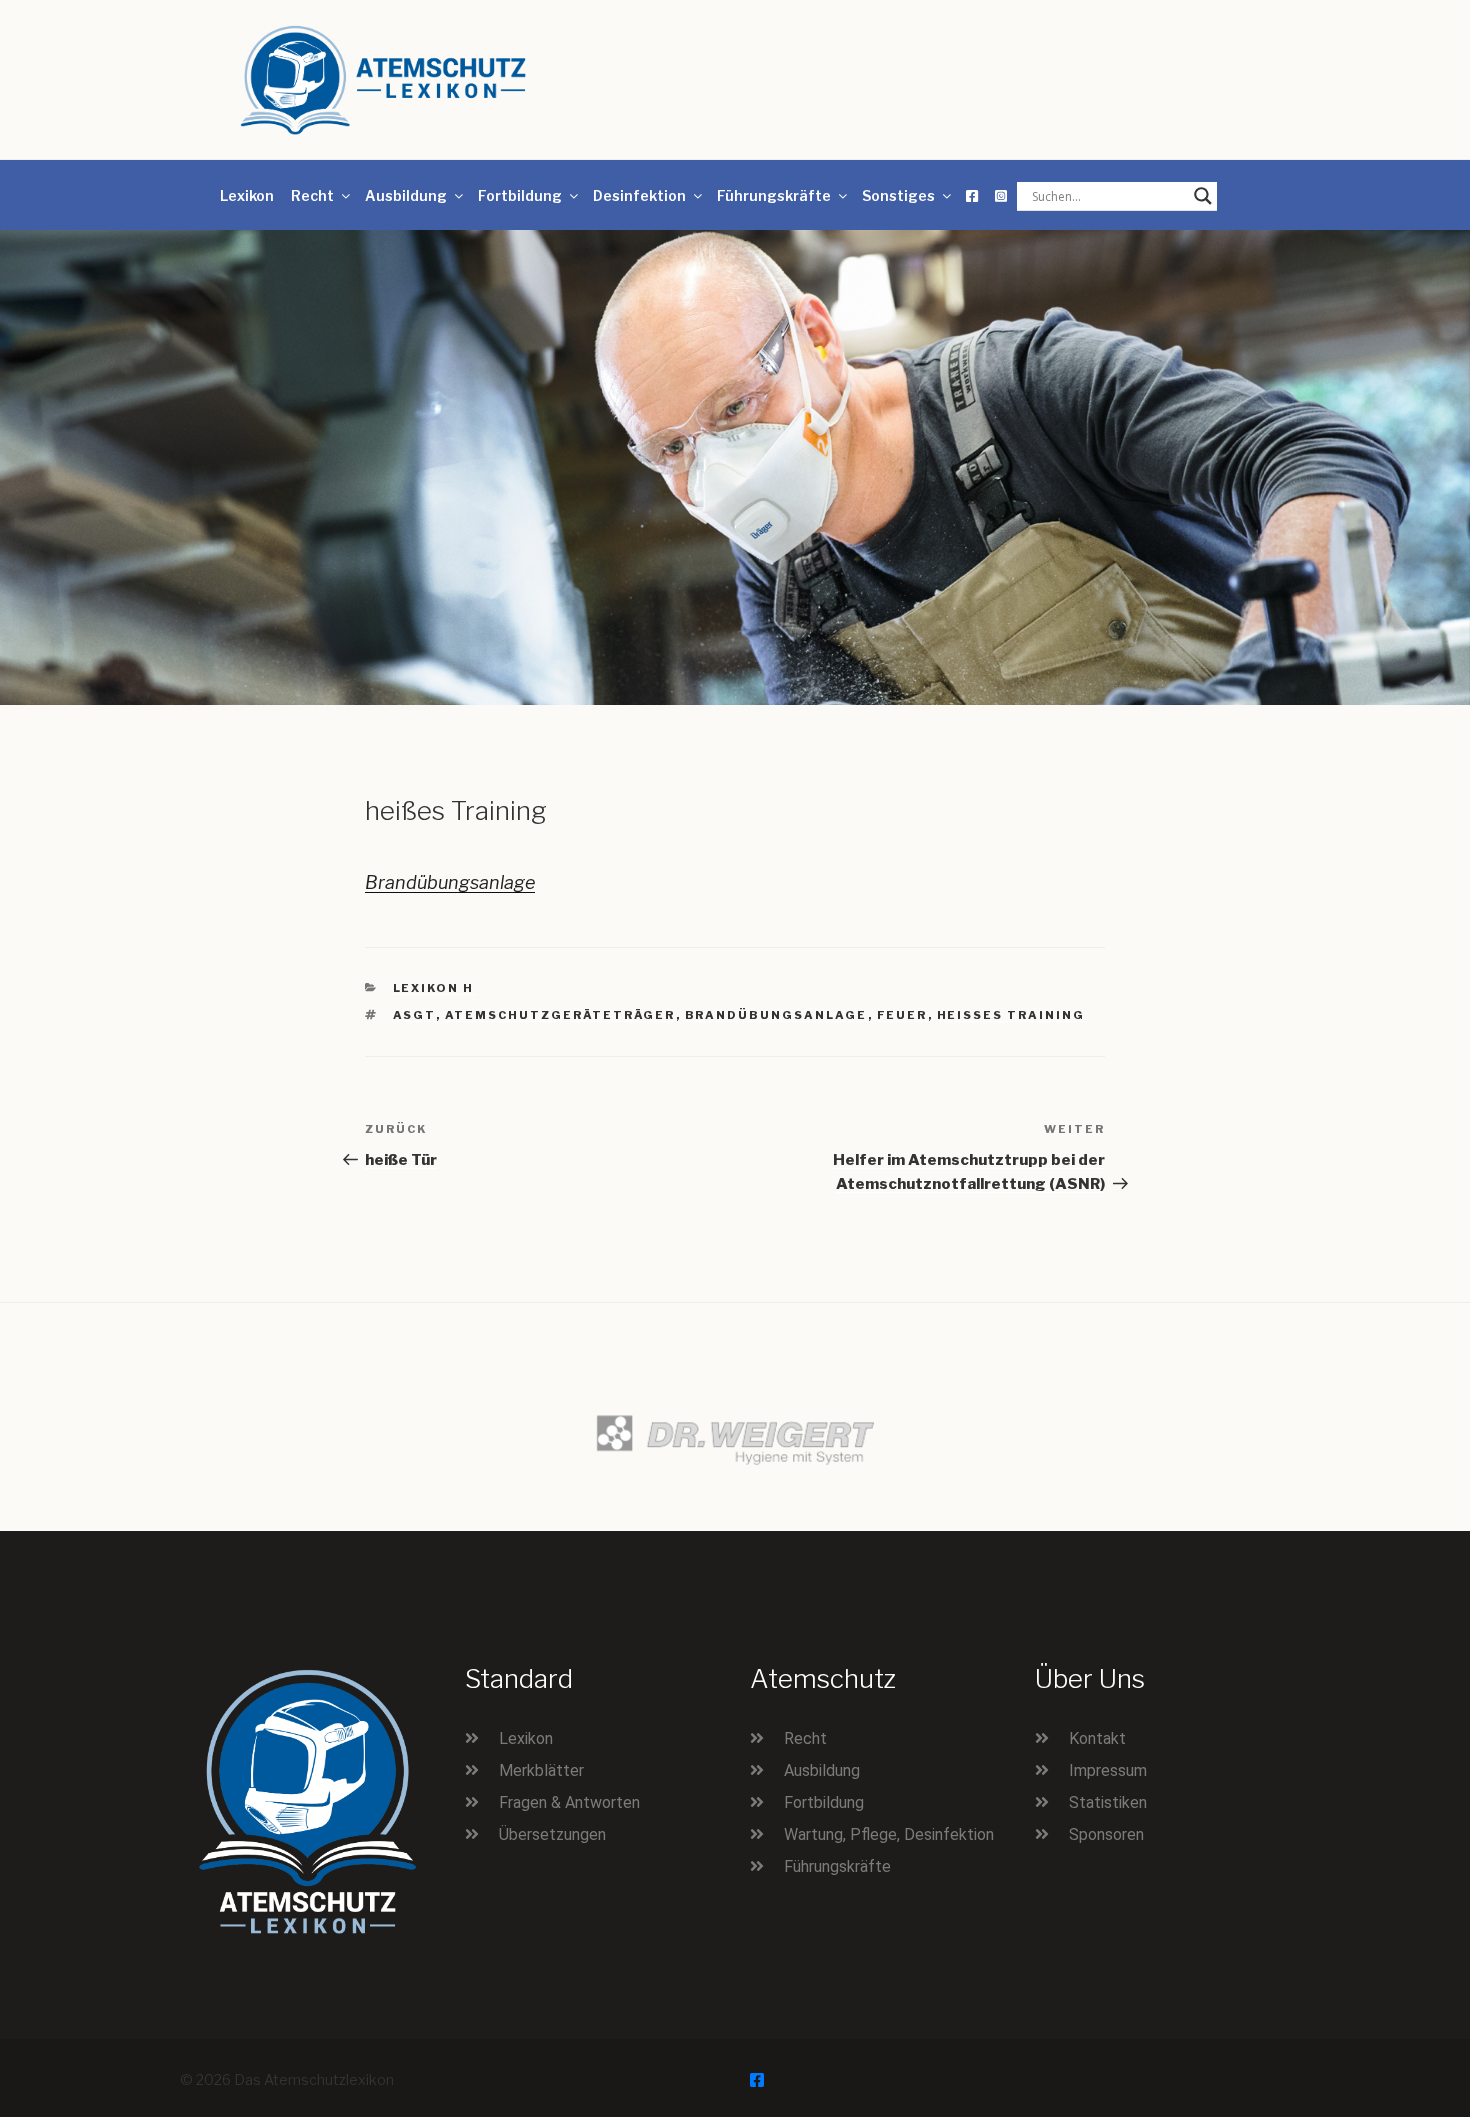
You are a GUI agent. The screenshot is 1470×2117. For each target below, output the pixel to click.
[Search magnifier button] (1203, 196)
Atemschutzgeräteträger (560, 1015)
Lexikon (247, 195)
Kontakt (1097, 1738)
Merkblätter (541, 1770)
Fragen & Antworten (569, 1802)
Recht (312, 195)
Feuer (902, 1015)
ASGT (414, 1015)
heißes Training (1011, 1015)
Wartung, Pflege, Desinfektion (889, 1834)
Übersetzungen (552, 1834)
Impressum (1108, 1770)
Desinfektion (639, 195)
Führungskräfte (774, 195)
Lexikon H (434, 988)
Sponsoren (1106, 1834)
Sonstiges (898, 195)
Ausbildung (406, 195)
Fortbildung (520, 195)
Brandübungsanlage (450, 882)
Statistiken (1108, 1802)
